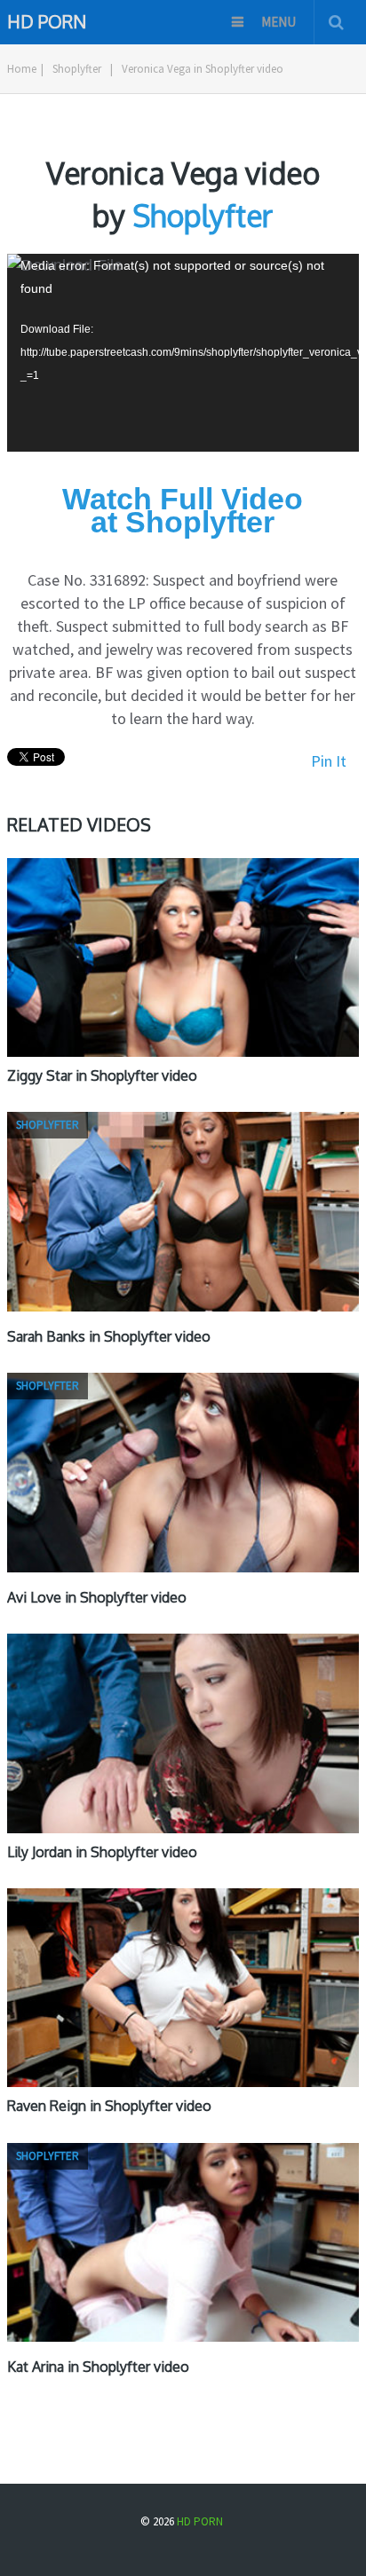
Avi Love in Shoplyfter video (97, 1597)
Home (22, 69)
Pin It (329, 761)
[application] (183, 352)
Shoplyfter (77, 69)
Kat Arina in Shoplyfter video (98, 2367)
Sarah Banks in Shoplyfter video (109, 1336)
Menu (278, 22)
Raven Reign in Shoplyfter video (109, 2106)
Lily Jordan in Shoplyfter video (102, 1852)
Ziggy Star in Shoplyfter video (102, 1075)
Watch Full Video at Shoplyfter (183, 510)
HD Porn (47, 20)
